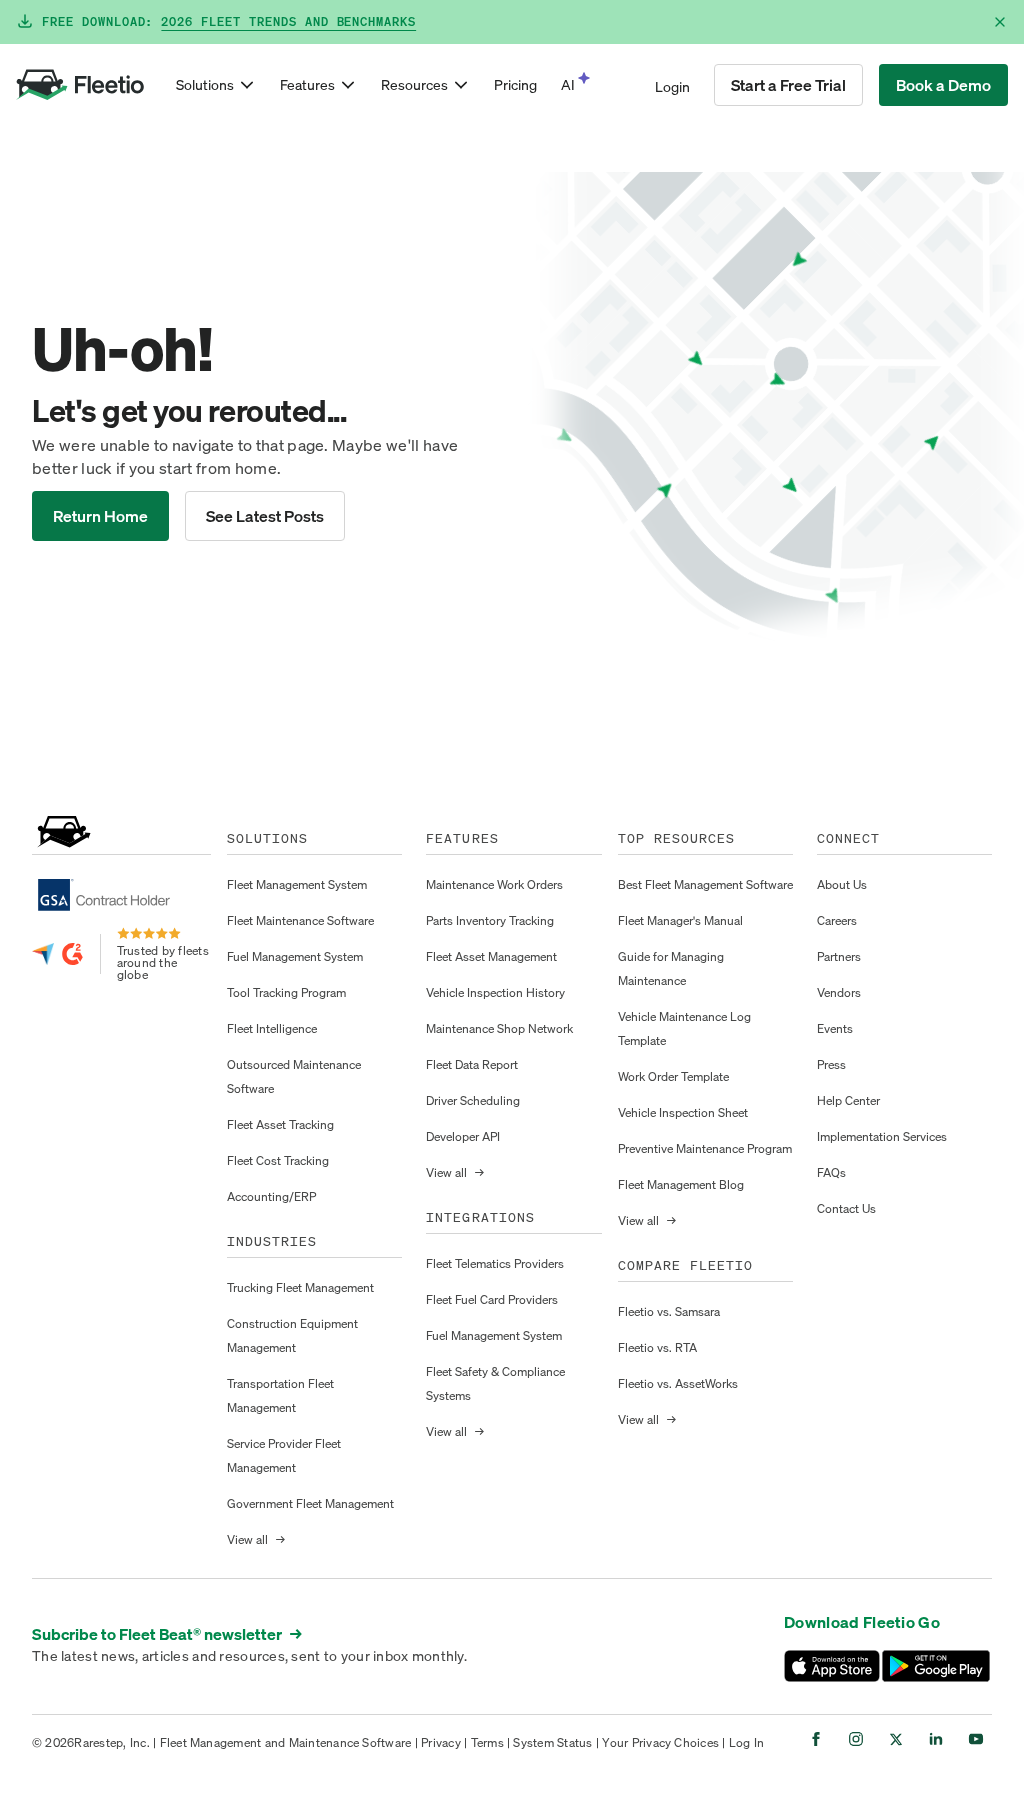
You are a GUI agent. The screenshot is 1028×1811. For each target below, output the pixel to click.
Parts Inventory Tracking (490, 920)
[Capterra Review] (43, 954)
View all (256, 1539)
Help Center (848, 1100)
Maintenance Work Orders (494, 884)
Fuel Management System (295, 956)
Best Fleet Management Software (705, 884)
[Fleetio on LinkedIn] (936, 1739)
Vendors (839, 992)
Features (307, 84)
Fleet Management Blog (681, 1184)
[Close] (1000, 22)
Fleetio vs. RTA (657, 1347)
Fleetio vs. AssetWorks (678, 1383)
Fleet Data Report (472, 1064)
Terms (487, 1742)
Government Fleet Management (310, 1503)
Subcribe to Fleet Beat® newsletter (167, 1634)
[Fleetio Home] (80, 85)
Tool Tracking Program (286, 992)
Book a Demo (943, 85)
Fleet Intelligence (272, 1028)
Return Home (100, 516)
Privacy (441, 1742)
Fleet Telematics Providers (495, 1263)
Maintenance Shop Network (499, 1028)
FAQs (831, 1172)
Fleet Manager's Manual (680, 920)
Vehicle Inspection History (495, 992)
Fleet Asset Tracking (280, 1124)
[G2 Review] (73, 954)
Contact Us (846, 1208)
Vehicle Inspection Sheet (683, 1112)
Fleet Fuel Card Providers (492, 1299)
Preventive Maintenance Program (705, 1148)
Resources (414, 84)
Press (831, 1064)
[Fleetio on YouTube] (976, 1739)
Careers (837, 920)
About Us (842, 884)
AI (568, 84)
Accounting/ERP (271, 1196)
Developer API (463, 1136)
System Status (552, 1742)
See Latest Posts (265, 516)
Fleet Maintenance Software (300, 920)
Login (672, 86)
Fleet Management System (297, 884)
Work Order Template (673, 1076)
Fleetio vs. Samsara (669, 1311)
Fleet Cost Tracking (278, 1160)
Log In (746, 1742)
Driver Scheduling (473, 1100)
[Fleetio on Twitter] (896, 1739)
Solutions (205, 84)
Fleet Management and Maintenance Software (286, 1742)
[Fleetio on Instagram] (856, 1739)
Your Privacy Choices (660, 1742)
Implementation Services (882, 1136)
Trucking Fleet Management (300, 1287)
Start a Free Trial (788, 85)
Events (835, 1028)
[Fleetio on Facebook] (816, 1739)
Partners (839, 956)
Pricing (515, 84)
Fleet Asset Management (491, 956)
